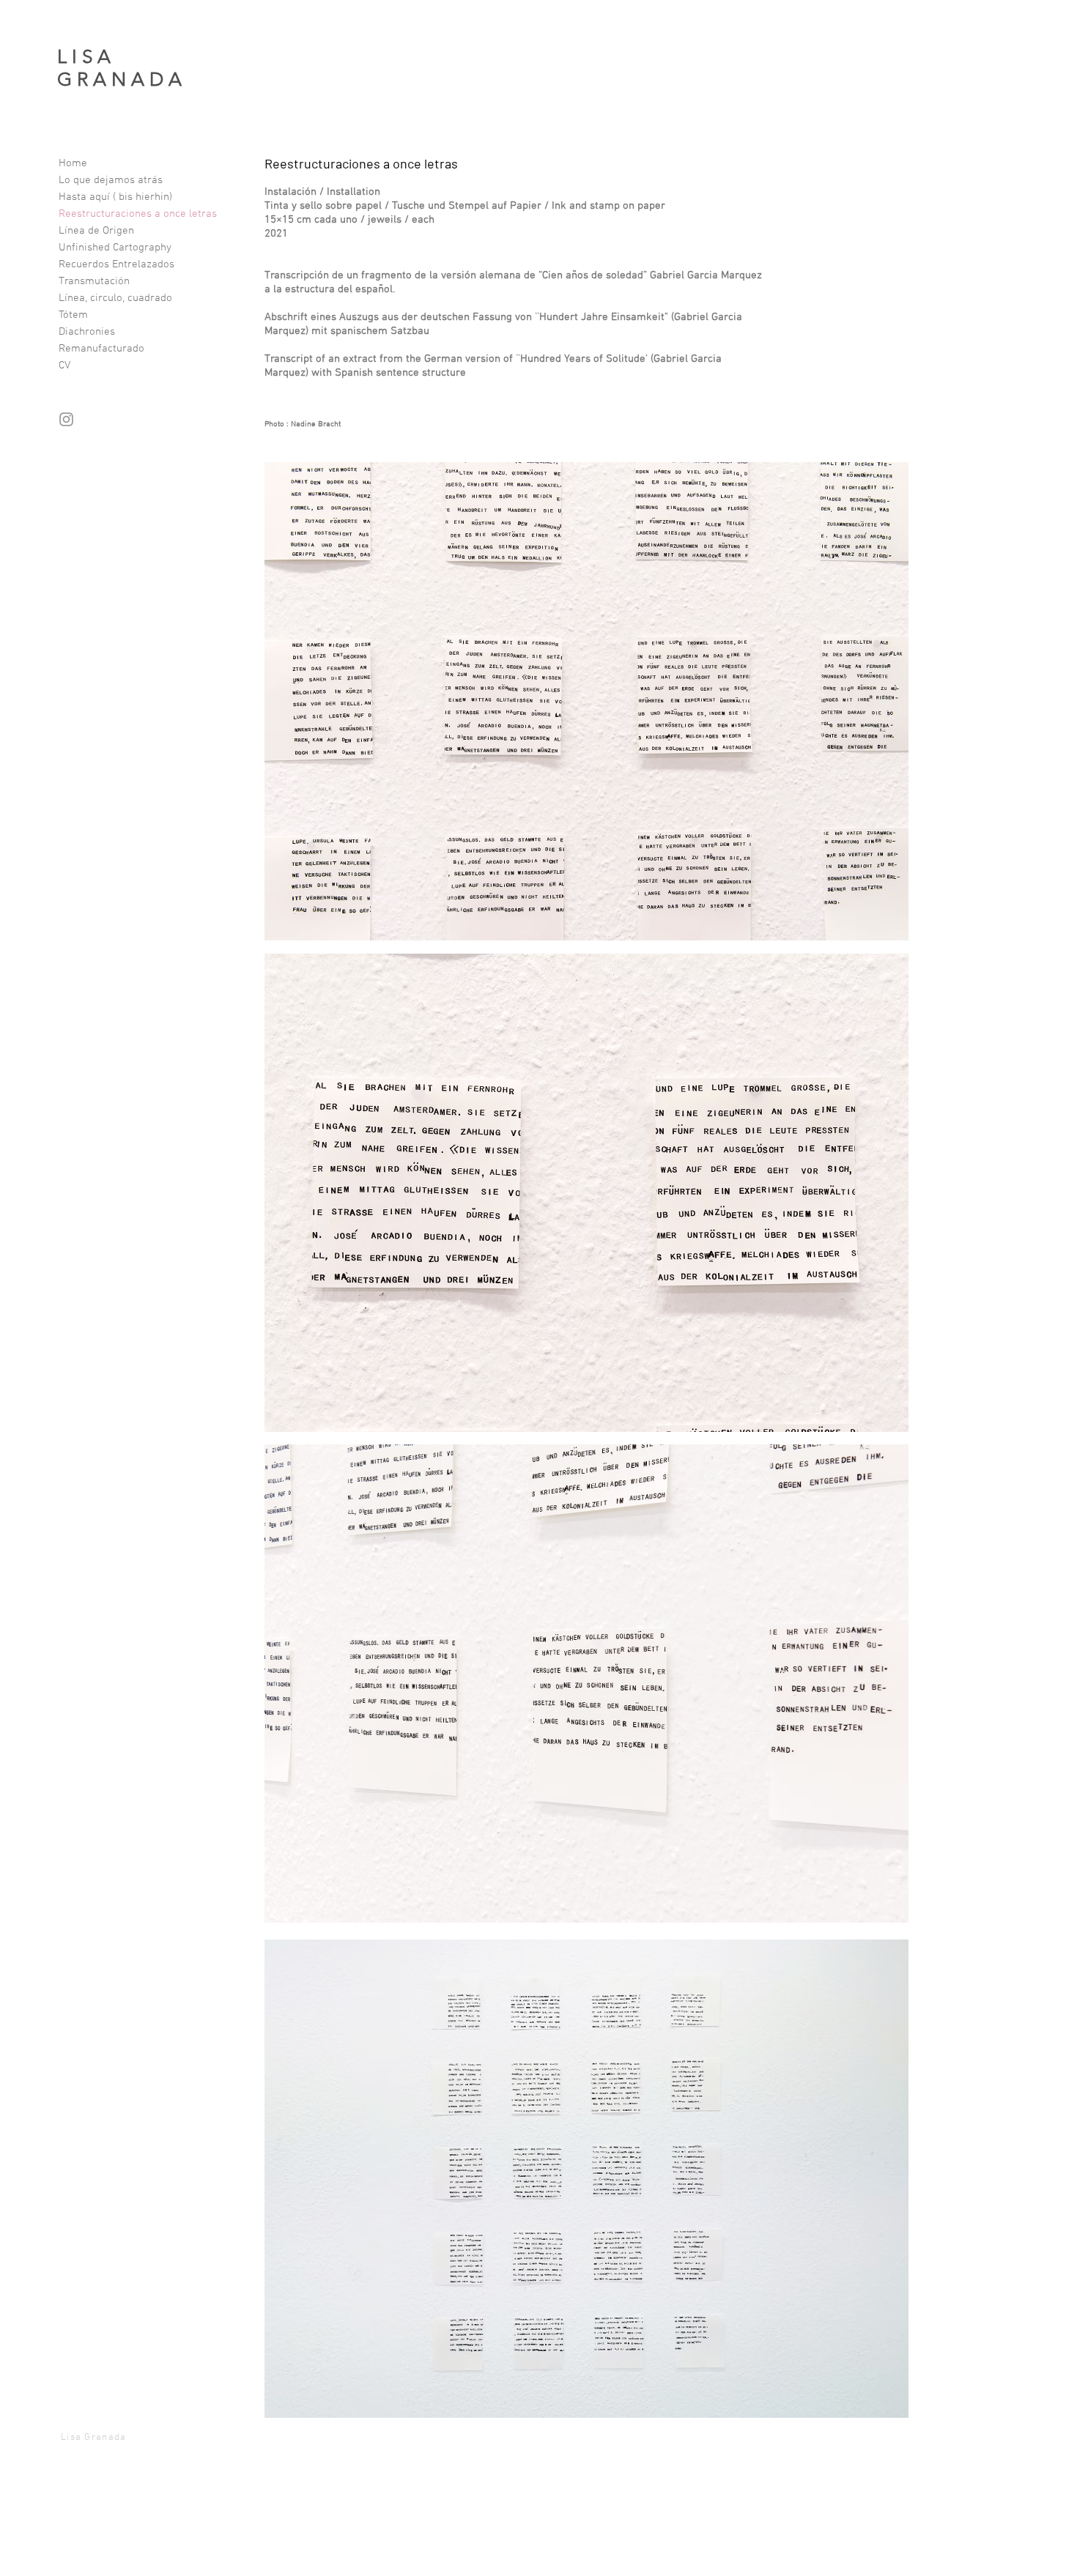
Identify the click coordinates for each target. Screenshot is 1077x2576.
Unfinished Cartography (115, 248)
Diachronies (87, 332)
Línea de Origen (96, 231)
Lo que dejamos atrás (111, 180)
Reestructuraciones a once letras (138, 214)
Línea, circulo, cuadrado (115, 298)
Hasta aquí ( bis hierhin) (115, 197)
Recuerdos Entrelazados (116, 264)
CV (64, 365)
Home (73, 163)
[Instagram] (66, 419)
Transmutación (94, 281)
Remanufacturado (101, 349)
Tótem (73, 315)
